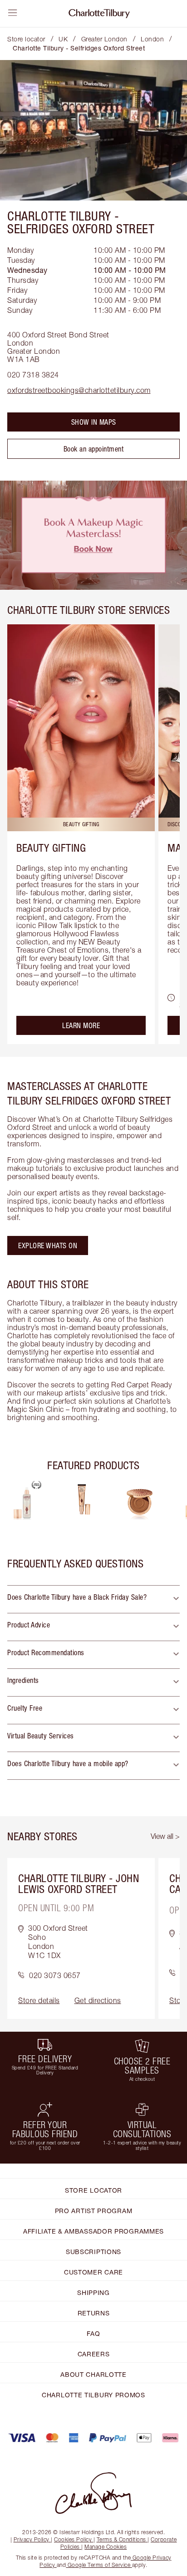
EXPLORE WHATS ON (48, 1245)
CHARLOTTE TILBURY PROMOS (93, 2395)
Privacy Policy (32, 2539)
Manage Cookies (106, 2547)
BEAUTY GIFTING (51, 848)
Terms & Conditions (121, 2539)
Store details (39, 2000)
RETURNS (94, 2313)
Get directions (98, 2000)
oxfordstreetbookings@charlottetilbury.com (79, 390)
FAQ (93, 2333)
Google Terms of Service (99, 2565)
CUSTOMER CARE (93, 2272)
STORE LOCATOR (93, 2190)
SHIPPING (93, 2292)
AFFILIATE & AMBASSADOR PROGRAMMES (93, 2231)
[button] (93, 1599)
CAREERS (94, 2354)
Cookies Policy (73, 2539)
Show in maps (94, 422)
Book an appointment (94, 449)
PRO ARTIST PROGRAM (94, 2211)
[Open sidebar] (13, 13)
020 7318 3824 (33, 375)
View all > (165, 1836)
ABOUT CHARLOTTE (93, 2374)
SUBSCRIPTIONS (93, 2252)
